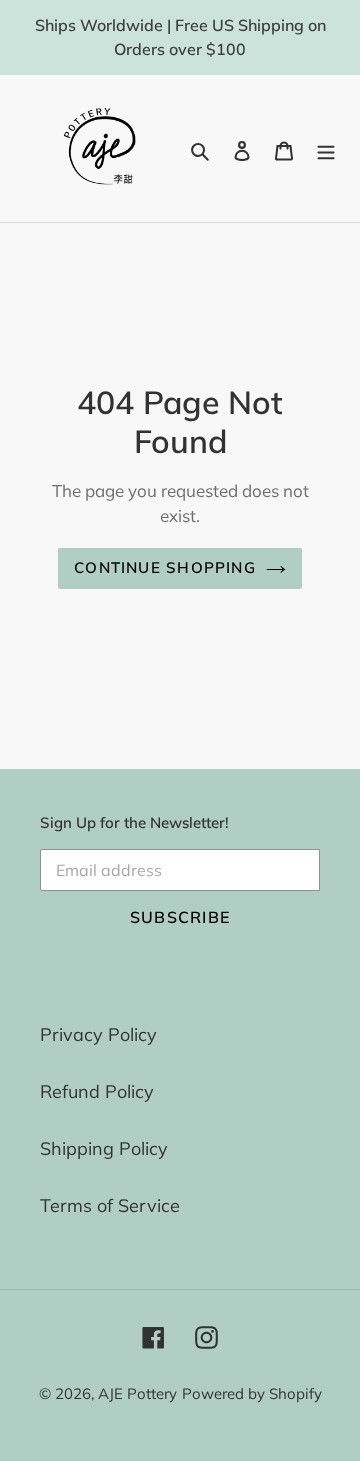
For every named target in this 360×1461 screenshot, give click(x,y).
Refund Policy (97, 1091)
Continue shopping (165, 567)
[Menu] (326, 148)
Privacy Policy (98, 1034)
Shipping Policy (104, 1148)
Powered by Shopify (252, 1393)
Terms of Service (110, 1205)
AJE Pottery (137, 1393)
